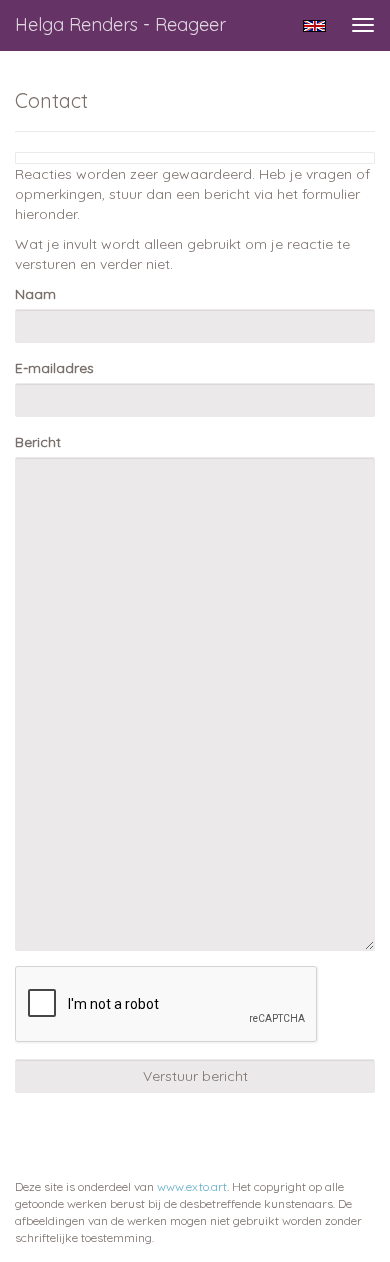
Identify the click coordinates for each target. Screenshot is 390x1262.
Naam (35, 294)
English (314, 26)
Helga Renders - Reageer (120, 24)
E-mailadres (54, 368)
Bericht (38, 442)
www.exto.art (192, 1186)
